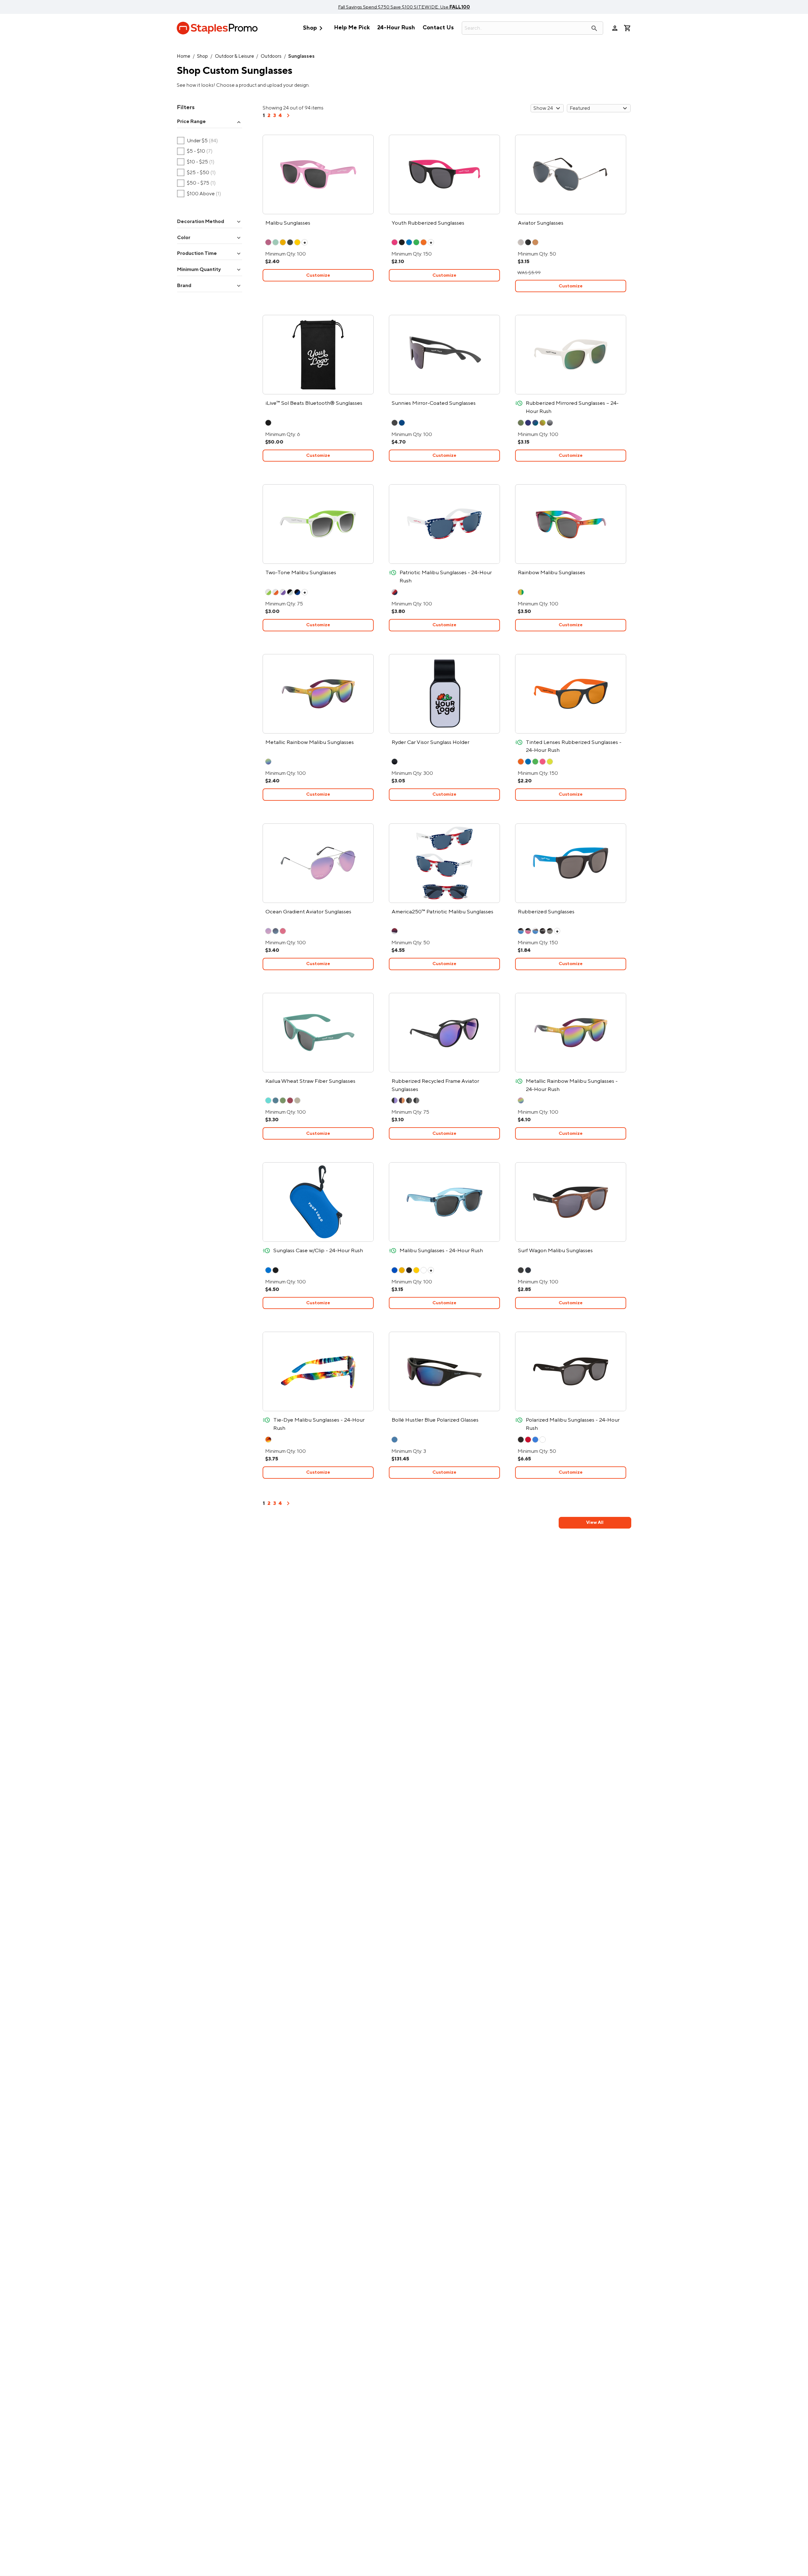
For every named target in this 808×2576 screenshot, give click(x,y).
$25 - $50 (196, 173)
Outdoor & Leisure (235, 56)
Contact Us (438, 28)
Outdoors (271, 56)
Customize (318, 275)
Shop (314, 28)
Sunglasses (301, 56)
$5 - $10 (195, 151)
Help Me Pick (352, 28)
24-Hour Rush (396, 28)
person (615, 28)
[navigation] (288, 118)
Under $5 (198, 141)
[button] (210, 122)
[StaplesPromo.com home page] (217, 28)
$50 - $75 (196, 183)
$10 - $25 (196, 162)
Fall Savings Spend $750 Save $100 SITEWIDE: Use (404, 7)
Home (184, 56)
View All (595, 1522)
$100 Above (199, 194)
